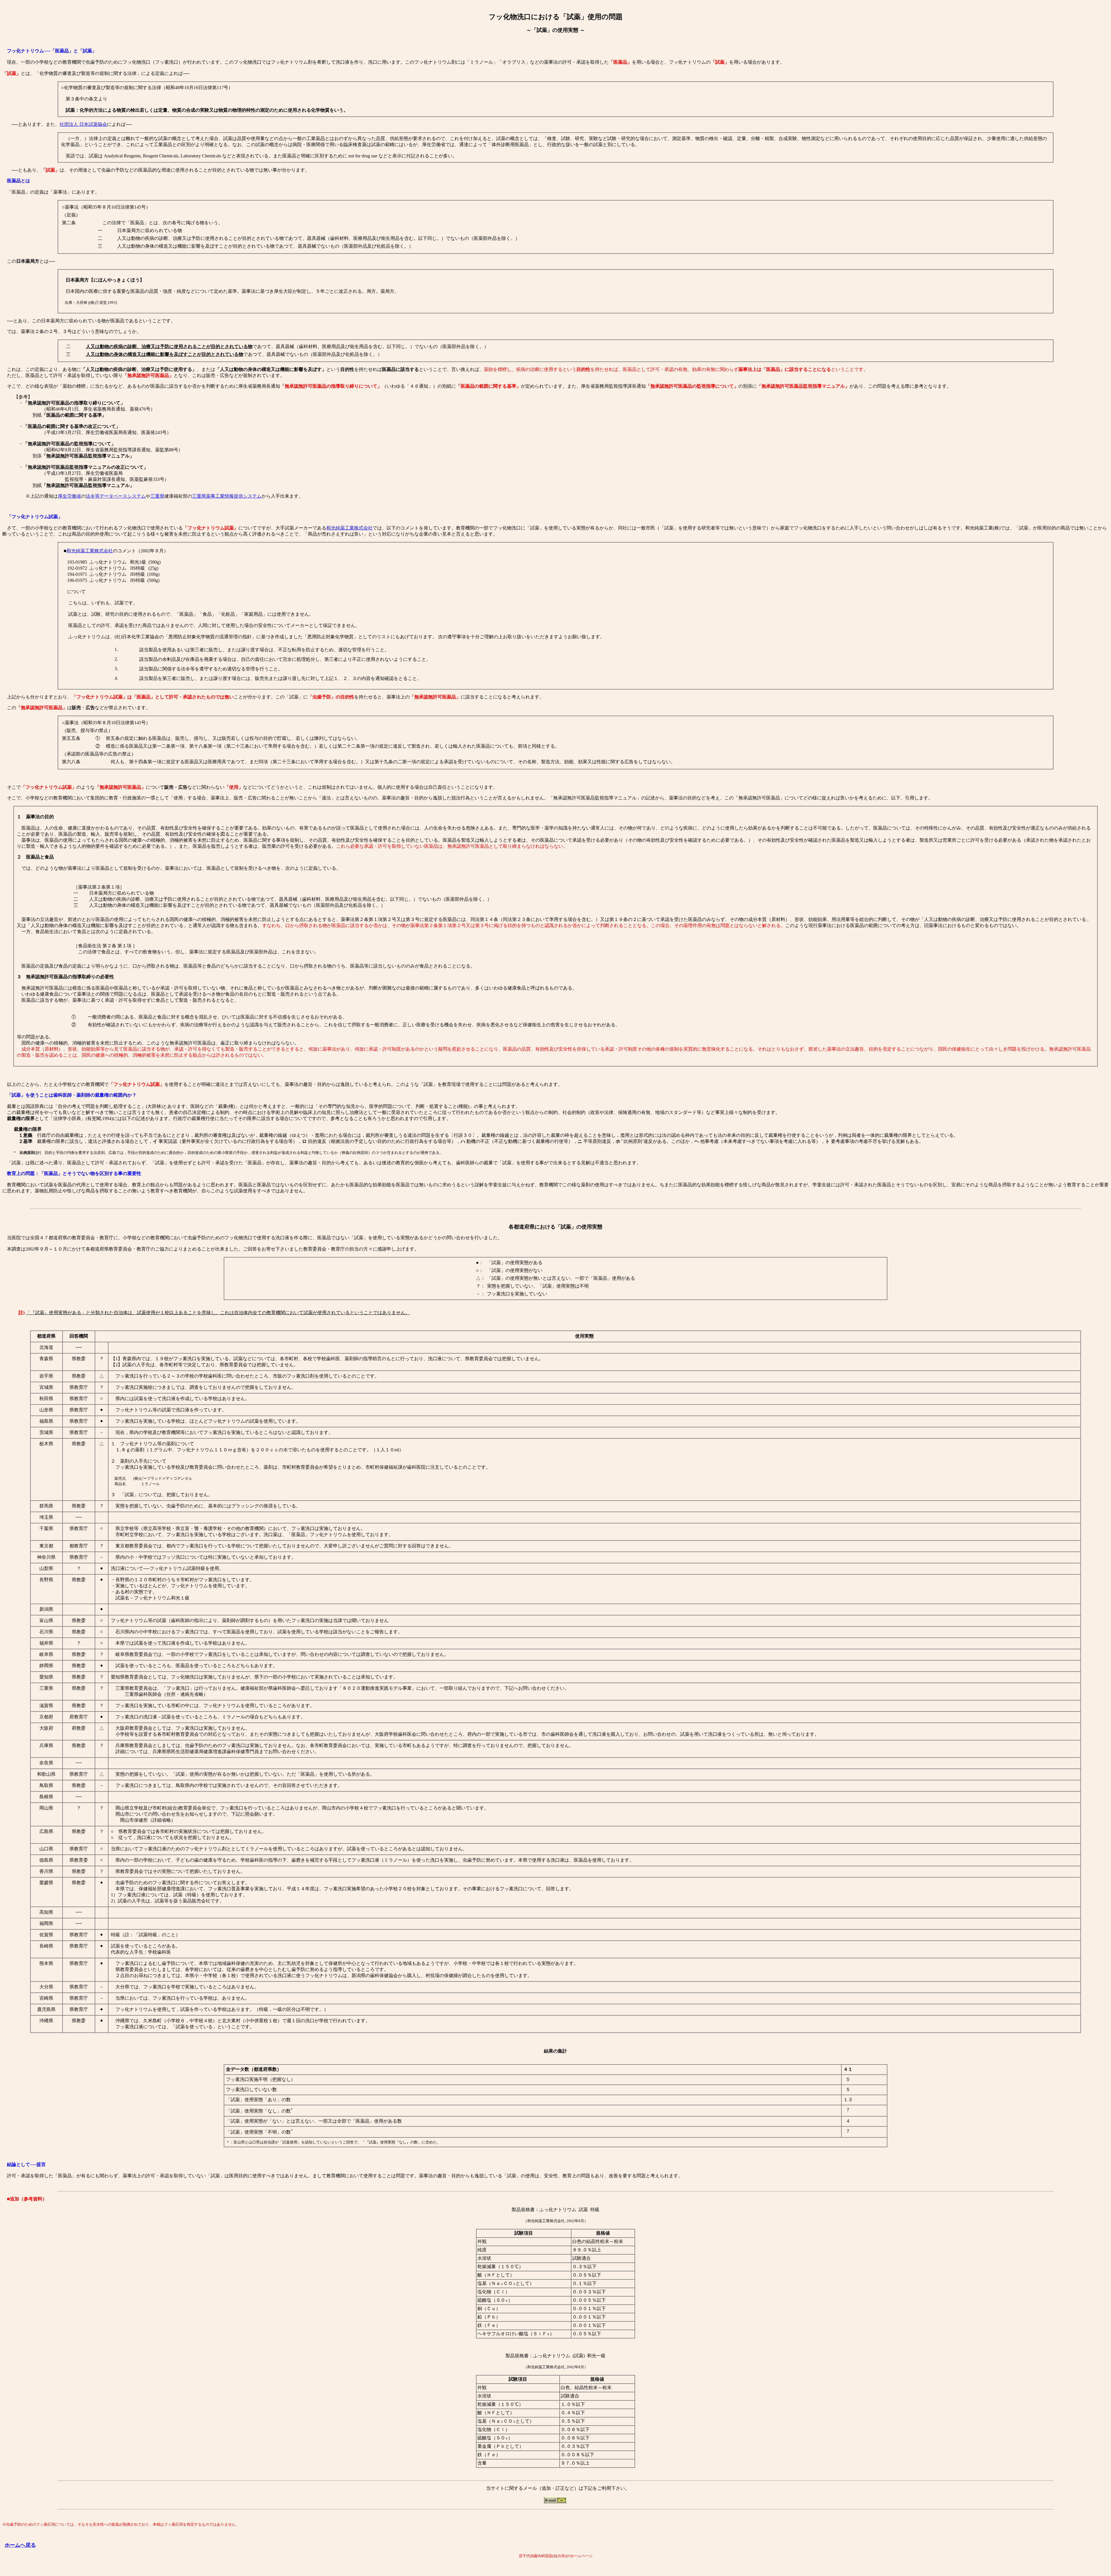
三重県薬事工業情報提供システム (227, 496)
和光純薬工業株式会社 (350, 528)
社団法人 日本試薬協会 (83, 124)
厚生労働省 (69, 496)
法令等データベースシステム (116, 496)
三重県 (157, 496)
